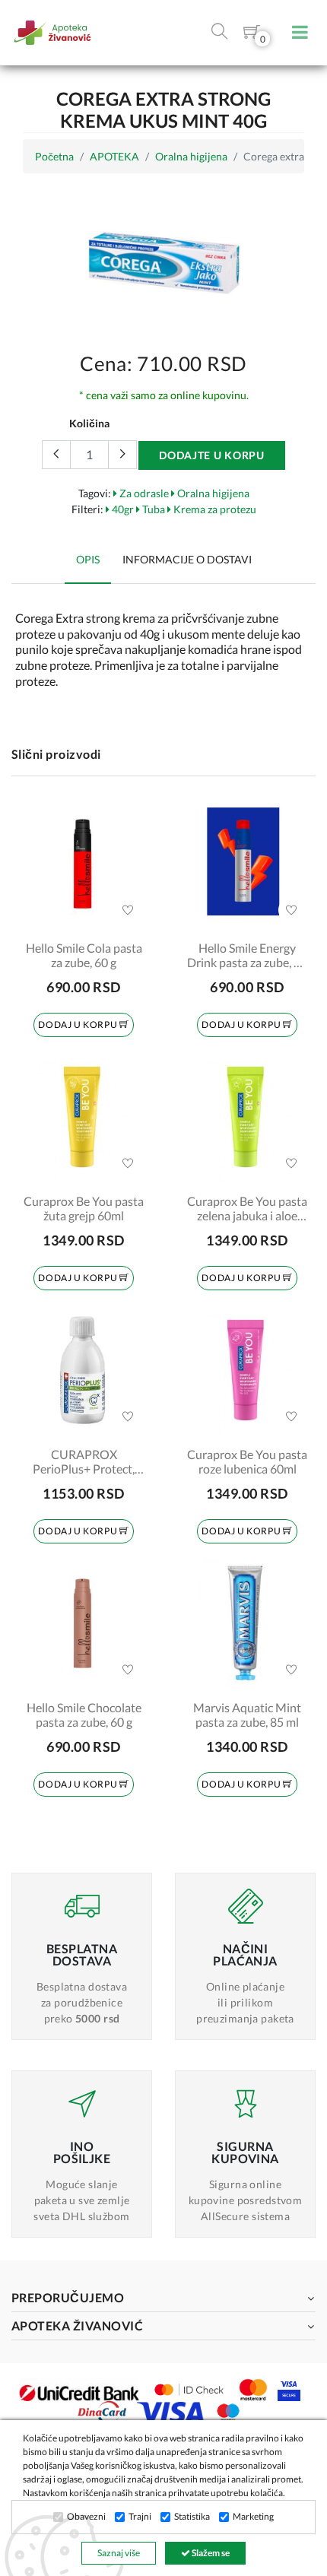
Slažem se (210, 2553)
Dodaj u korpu (78, 1025)
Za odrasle (143, 493)
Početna (54, 156)
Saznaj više (119, 2553)
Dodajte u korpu (212, 455)
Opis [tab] (88, 559)
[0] (252, 35)
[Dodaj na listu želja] (128, 910)
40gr (122, 509)
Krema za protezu (214, 509)
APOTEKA (114, 156)
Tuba (152, 509)
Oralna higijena (191, 156)
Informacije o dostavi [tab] (187, 559)
